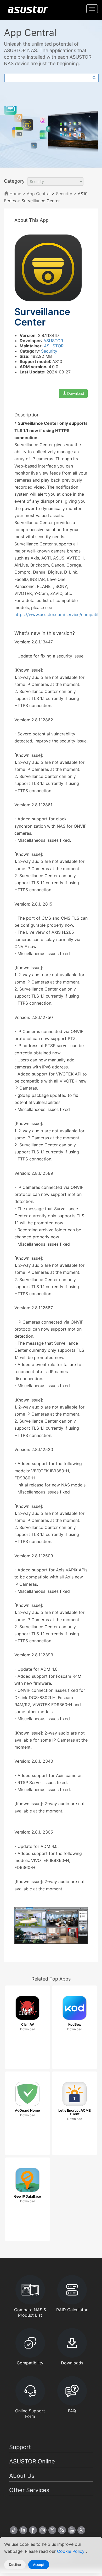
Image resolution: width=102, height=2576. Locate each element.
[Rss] (62, 2530)
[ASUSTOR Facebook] (33, 2530)
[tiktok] (14, 2530)
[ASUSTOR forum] (81, 2530)
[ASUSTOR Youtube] (72, 2530)
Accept (39, 2565)
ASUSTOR (53, 341)
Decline (15, 2565)
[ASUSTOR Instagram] (43, 2530)
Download (75, 393)
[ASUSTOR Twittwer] (52, 2530)
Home (15, 194)
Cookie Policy (71, 2551)
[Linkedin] (23, 2530)
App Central (39, 194)
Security (64, 194)
